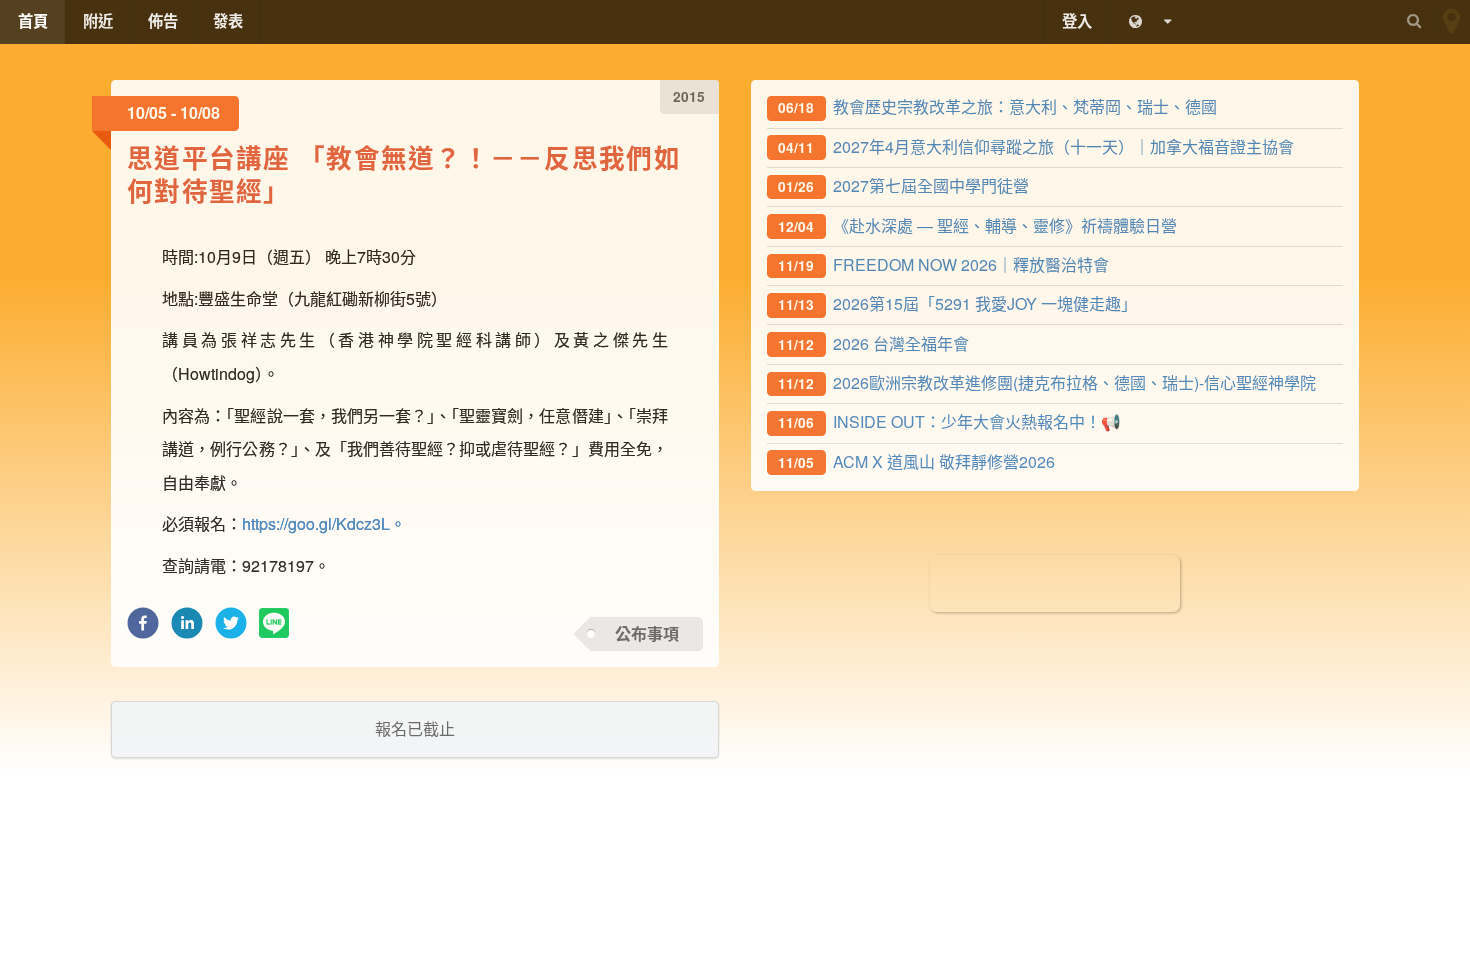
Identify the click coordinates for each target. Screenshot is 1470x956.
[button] (143, 628)
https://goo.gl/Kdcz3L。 (324, 523)
